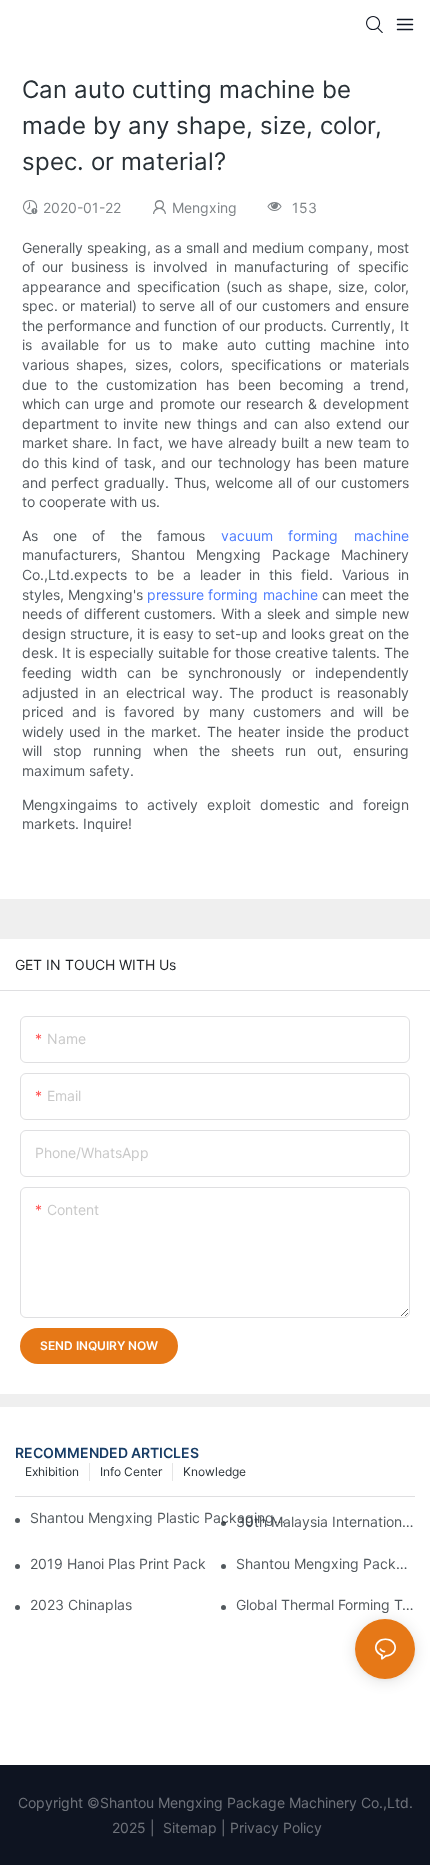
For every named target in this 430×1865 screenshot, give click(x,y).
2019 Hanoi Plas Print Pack (118, 1563)
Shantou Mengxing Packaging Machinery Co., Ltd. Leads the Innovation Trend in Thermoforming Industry (325, 1563)
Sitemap (188, 1827)
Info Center (131, 1471)
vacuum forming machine (315, 535)
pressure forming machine (232, 594)
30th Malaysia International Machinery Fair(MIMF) (325, 1521)
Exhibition (52, 1471)
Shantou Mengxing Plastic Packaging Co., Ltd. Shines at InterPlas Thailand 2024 (158, 1517)
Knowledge (214, 1471)
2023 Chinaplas (81, 1604)
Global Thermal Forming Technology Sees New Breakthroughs (325, 1604)
